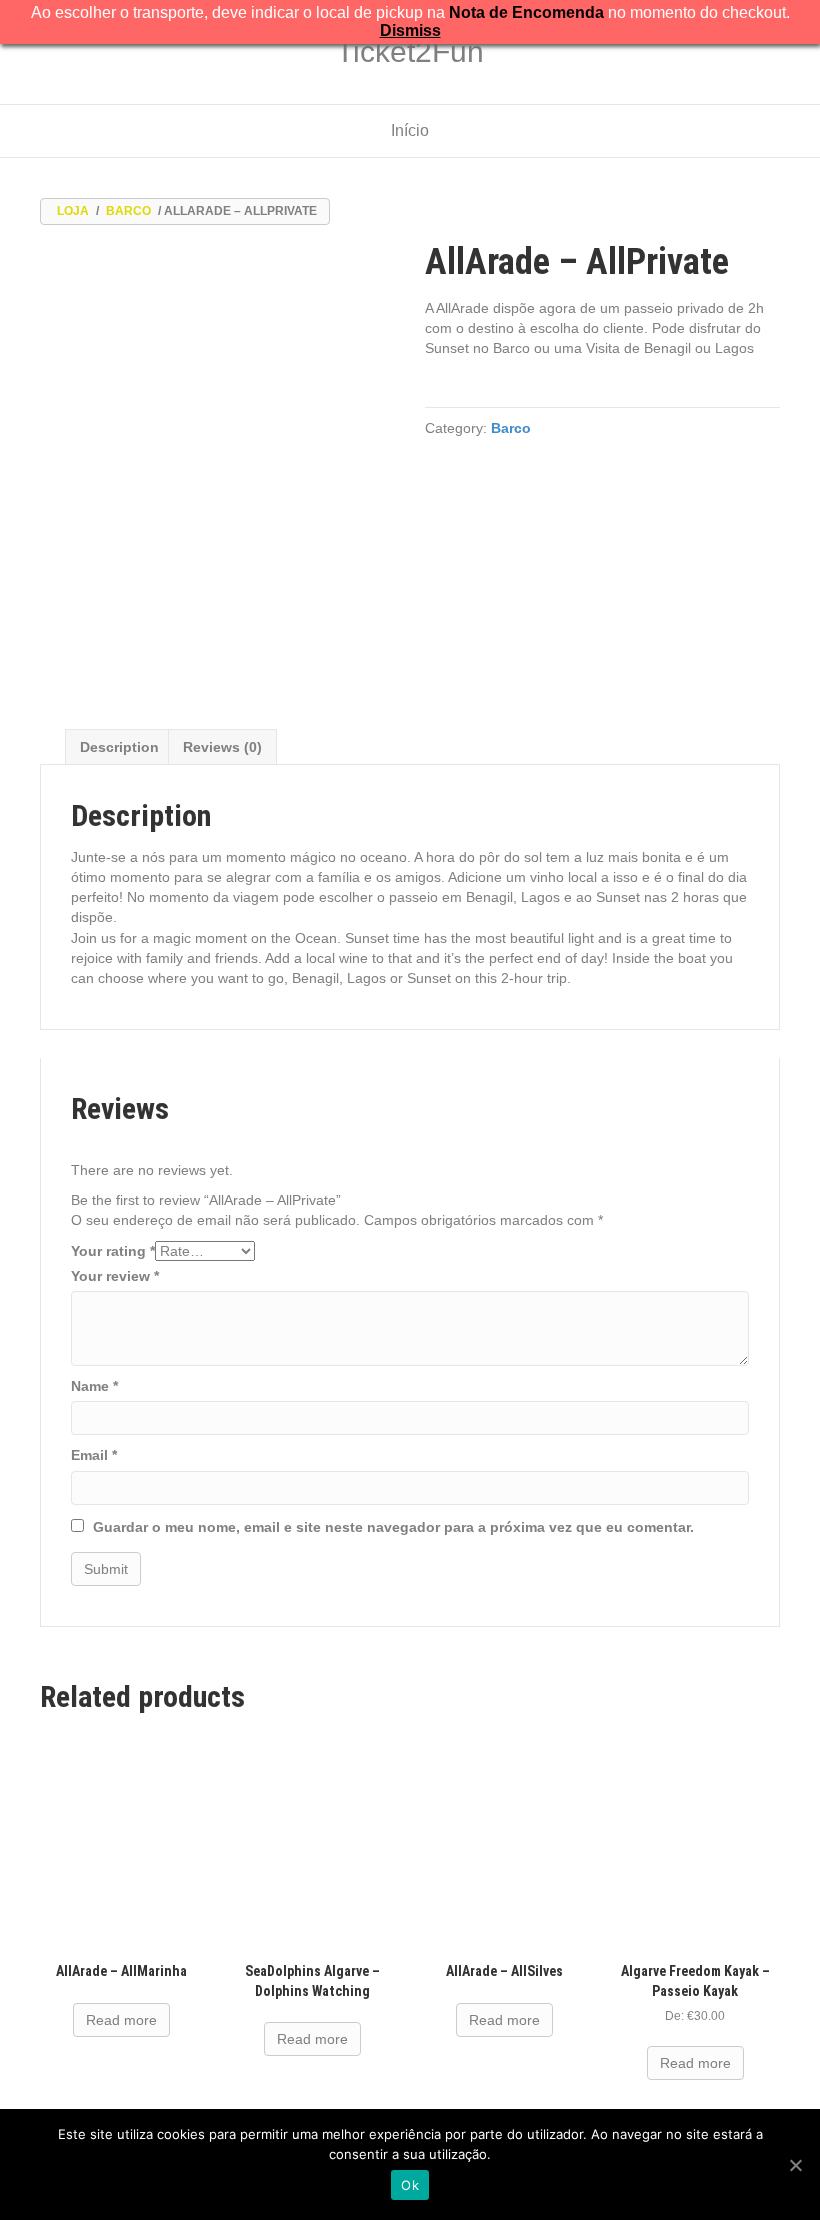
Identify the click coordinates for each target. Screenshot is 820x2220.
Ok (410, 2185)
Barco (128, 211)
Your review (115, 1276)
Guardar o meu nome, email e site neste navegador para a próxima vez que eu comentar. (393, 1527)
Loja (73, 211)
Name (94, 1386)
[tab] (119, 746)
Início (410, 130)
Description (119, 747)
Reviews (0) (222, 747)
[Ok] (795, 2165)
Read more (121, 2020)
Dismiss (410, 30)
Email (94, 1455)
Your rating (113, 1251)
